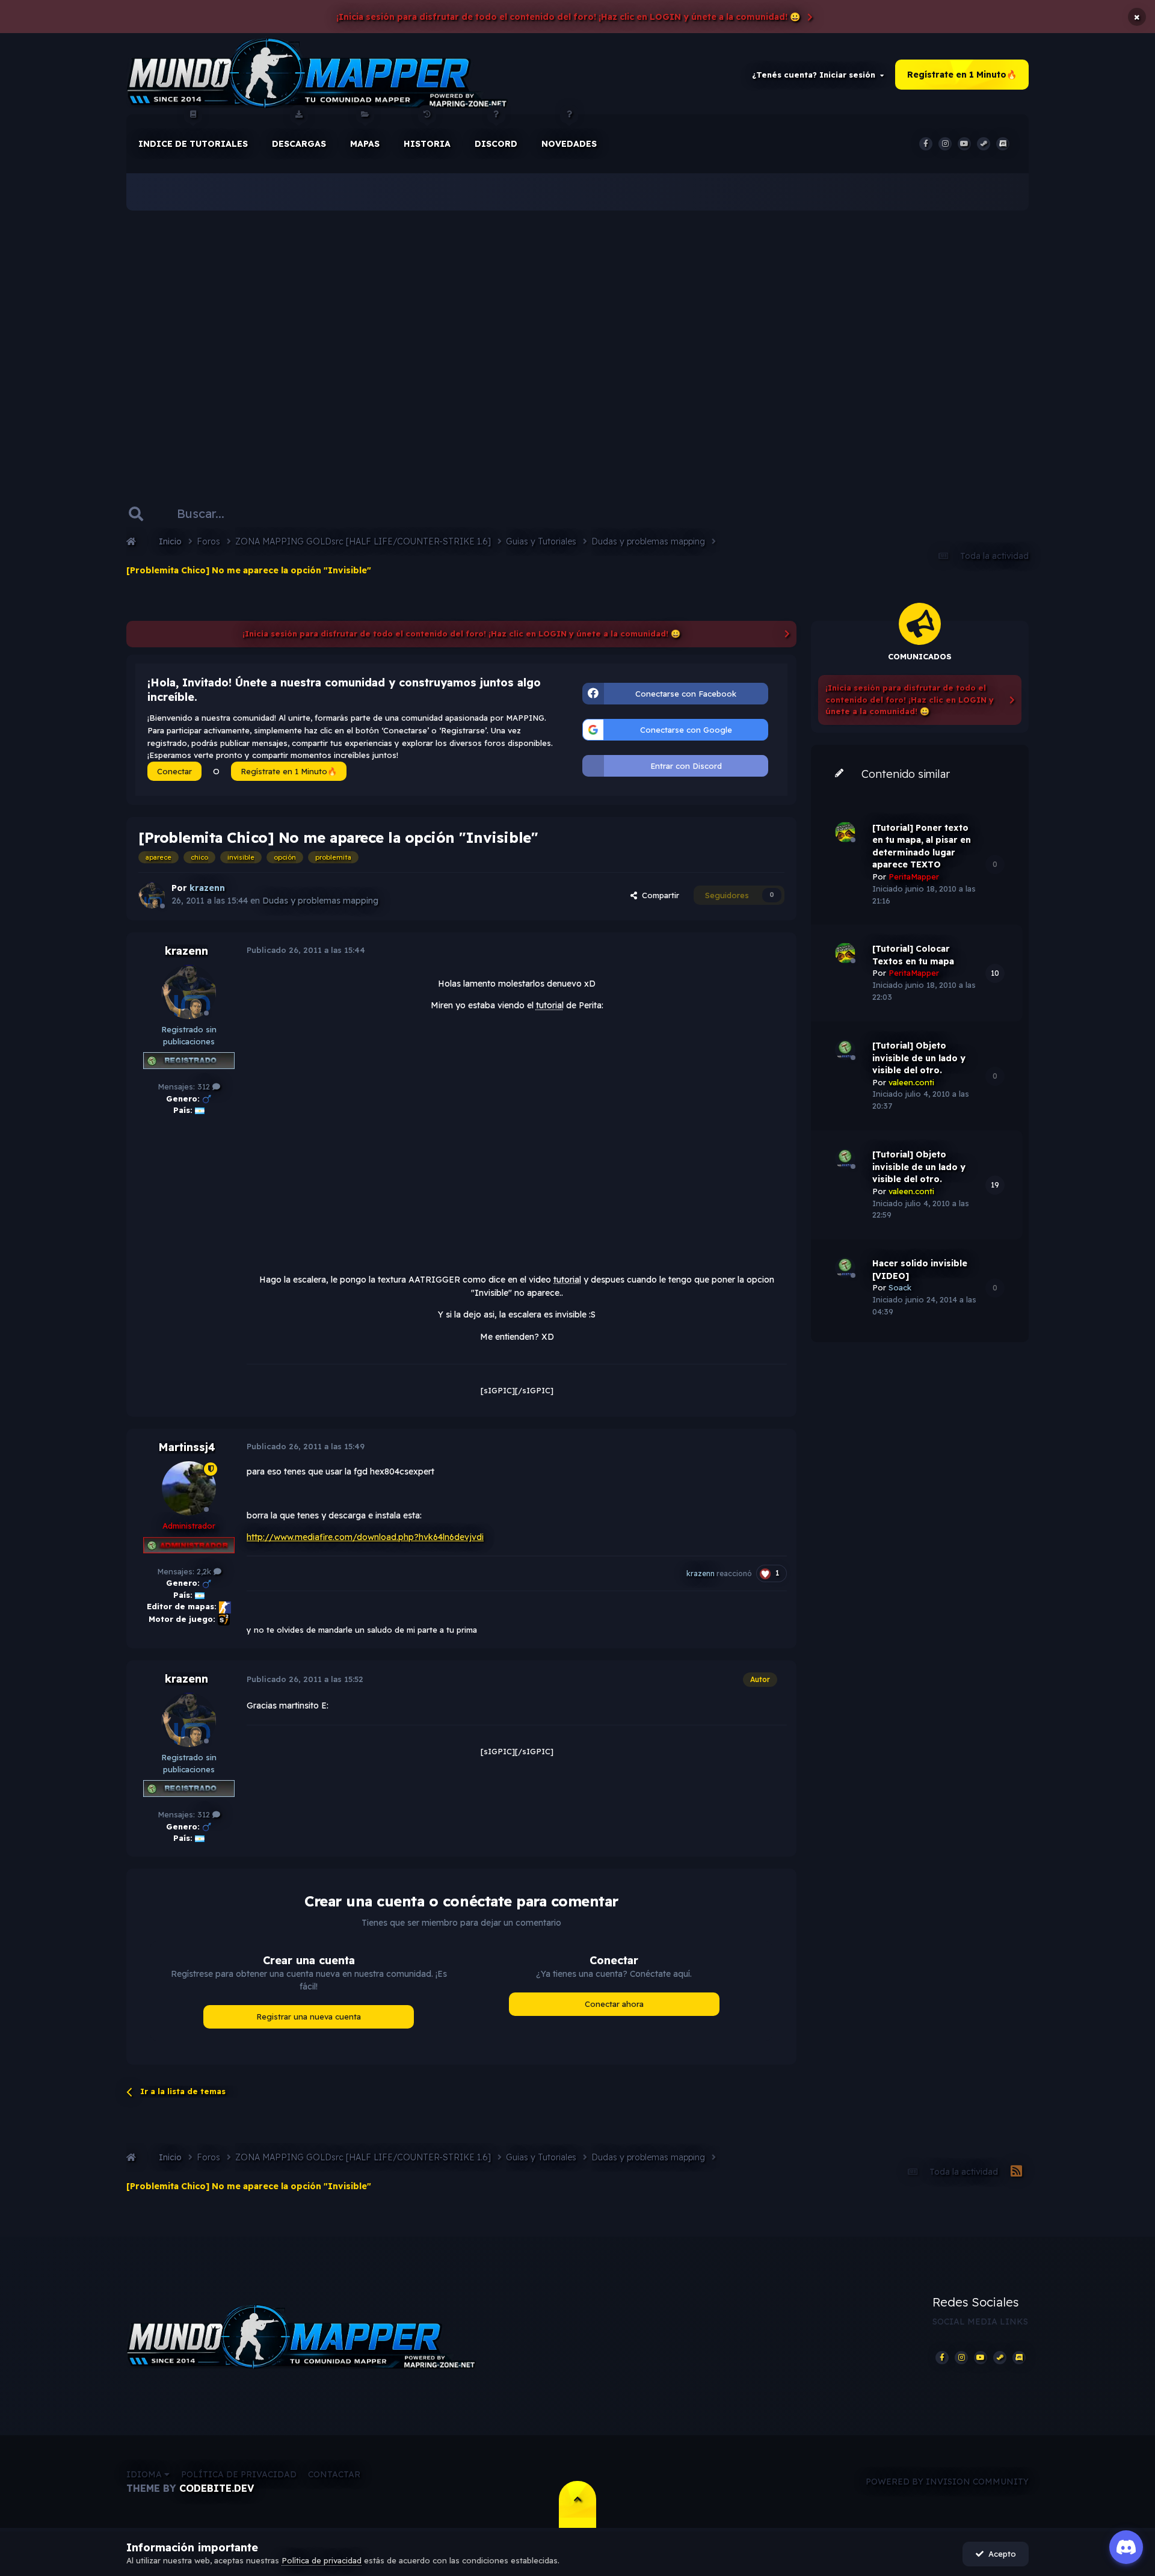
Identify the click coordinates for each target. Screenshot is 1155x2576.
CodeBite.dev (217, 2488)
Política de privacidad (239, 2474)
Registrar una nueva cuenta (309, 2017)
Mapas (365, 144)
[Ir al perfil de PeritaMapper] (845, 832)
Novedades (569, 144)
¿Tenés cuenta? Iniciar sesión (816, 75)
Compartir (658, 895)
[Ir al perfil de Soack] (845, 1268)
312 (205, 1086)
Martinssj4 (187, 1447)
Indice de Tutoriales (193, 144)
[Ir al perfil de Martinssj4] (189, 1488)
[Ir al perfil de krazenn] (152, 895)
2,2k (205, 1571)
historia (427, 144)
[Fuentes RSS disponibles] (1016, 2172)
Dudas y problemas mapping (320, 901)
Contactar (334, 2474)
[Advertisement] (577, 337)
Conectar (174, 771)
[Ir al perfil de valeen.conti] (845, 1050)
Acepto (1000, 2554)
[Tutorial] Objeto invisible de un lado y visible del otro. (919, 1058)
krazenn (186, 951)
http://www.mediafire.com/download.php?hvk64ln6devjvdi (365, 1537)
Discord (496, 144)
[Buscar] (136, 514)
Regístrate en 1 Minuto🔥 (962, 75)
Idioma (145, 2474)
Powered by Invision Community (947, 2482)
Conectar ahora (614, 2004)
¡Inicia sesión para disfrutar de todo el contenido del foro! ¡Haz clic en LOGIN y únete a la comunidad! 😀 (568, 17)
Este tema (303, 513)
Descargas (299, 144)
